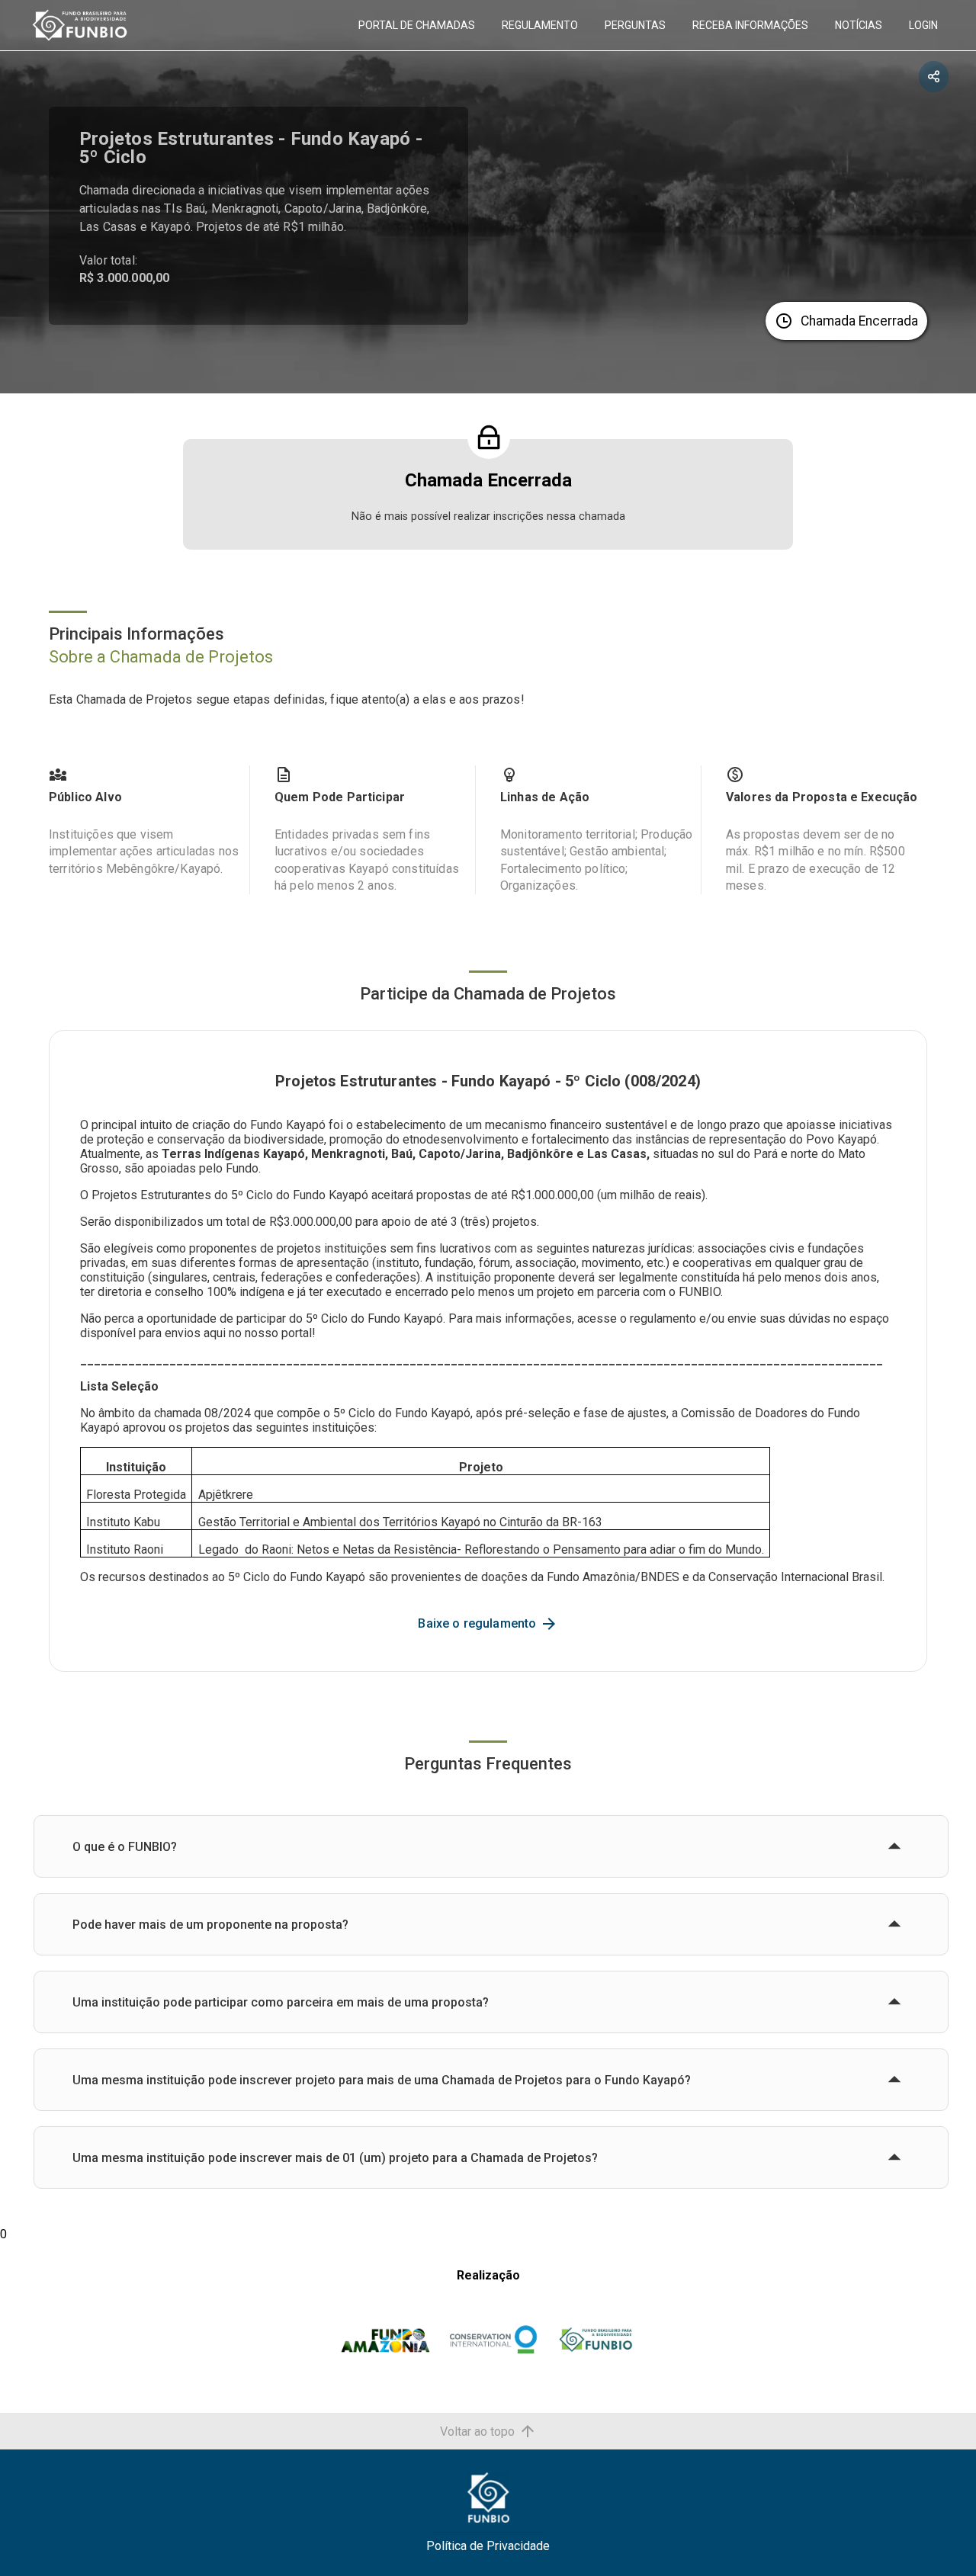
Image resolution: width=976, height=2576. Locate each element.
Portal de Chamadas (417, 25)
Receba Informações (750, 25)
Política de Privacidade (488, 2546)
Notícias (859, 25)
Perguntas (635, 25)
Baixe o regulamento (478, 1623)
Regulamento (540, 25)
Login (923, 25)
